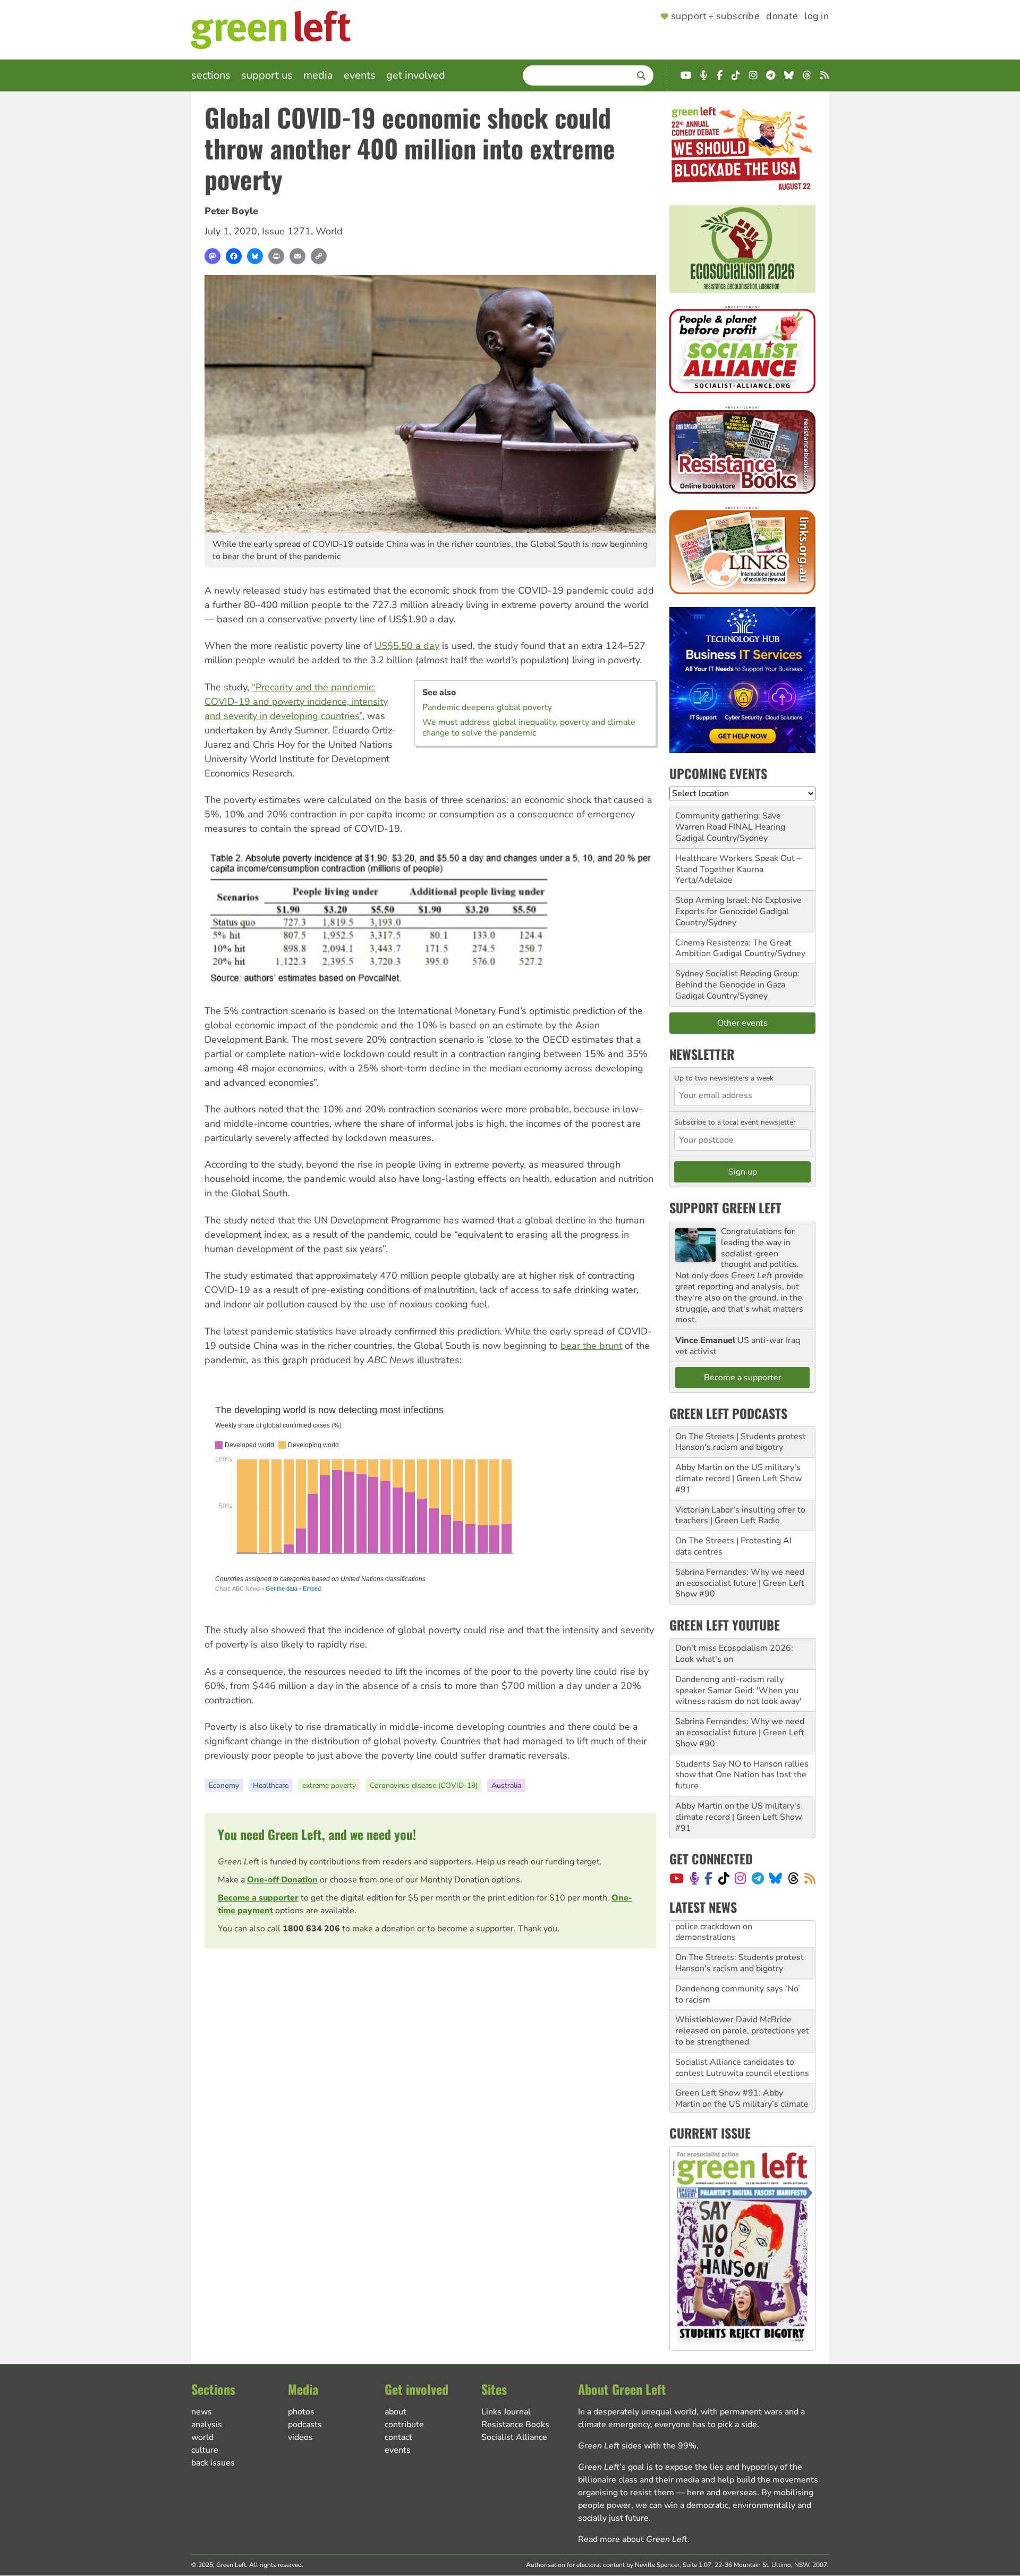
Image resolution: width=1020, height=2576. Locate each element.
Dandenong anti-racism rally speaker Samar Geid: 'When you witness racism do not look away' (738, 1691)
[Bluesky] (255, 256)
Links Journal (506, 2412)
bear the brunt (591, 1346)
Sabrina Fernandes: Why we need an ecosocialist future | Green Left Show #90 (740, 1583)
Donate (782, 16)
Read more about (633, 2539)
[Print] (276, 256)
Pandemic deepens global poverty (487, 707)
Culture (205, 2450)
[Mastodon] (212, 256)
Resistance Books (515, 2425)
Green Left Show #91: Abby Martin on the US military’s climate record (742, 2077)
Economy (224, 1785)
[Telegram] (758, 1878)
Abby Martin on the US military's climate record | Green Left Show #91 (738, 1479)
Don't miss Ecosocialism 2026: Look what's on (734, 1654)
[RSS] (810, 1878)
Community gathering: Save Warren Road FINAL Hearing (730, 821)
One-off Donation (282, 1880)
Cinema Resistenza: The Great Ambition (733, 948)
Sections (211, 75)
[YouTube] (677, 1878)
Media (318, 75)
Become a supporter (258, 1898)
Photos (301, 2412)
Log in (817, 16)
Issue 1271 (286, 231)
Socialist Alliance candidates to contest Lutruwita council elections (742, 2041)
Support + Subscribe (715, 16)
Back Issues (213, 2463)
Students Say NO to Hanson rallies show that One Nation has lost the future (742, 1775)
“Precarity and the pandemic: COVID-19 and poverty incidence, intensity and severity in (296, 702)
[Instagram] (740, 1878)
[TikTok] (724, 1878)
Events (360, 75)
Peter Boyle (231, 211)
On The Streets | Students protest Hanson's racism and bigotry (741, 1442)
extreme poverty (329, 1785)
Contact (398, 2437)
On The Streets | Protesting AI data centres (733, 1546)
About (396, 2412)
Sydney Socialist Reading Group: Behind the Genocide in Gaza (737, 979)
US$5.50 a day (407, 646)
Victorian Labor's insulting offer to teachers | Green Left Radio (740, 1515)
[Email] (297, 256)
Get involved (416, 75)
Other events (742, 1023)
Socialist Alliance (514, 2437)
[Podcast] (694, 1878)
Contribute (404, 2425)
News (202, 2412)
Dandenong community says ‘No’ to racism (738, 1967)
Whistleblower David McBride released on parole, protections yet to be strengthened (742, 2004)
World (329, 231)
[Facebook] (234, 256)
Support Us (267, 75)
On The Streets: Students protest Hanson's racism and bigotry (739, 1936)
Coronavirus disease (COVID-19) (424, 1785)
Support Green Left (725, 1207)
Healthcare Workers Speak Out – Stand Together (738, 864)
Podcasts (305, 2425)
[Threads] (793, 1878)
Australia (506, 1785)
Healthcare (271, 1785)
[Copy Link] (319, 256)
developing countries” (316, 716)
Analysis (207, 2425)
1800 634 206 (311, 1929)
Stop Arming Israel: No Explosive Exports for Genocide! (738, 906)
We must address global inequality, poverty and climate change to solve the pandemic (529, 728)
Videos (300, 2437)
